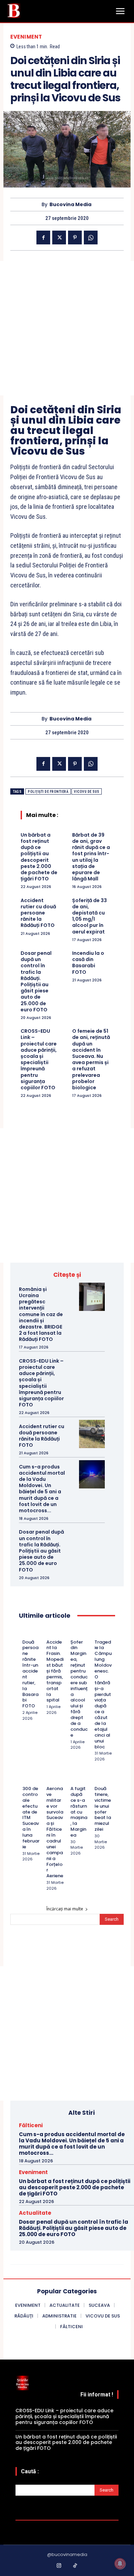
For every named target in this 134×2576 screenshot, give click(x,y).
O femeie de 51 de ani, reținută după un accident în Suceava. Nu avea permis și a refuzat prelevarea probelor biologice (91, 1059)
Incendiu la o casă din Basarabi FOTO (88, 963)
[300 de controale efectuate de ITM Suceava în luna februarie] (25, 1780)
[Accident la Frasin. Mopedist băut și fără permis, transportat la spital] (49, 1633)
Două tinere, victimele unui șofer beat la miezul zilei (103, 1809)
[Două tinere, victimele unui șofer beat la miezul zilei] (97, 1780)
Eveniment (26, 37)
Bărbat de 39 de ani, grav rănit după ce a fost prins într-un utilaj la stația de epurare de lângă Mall (91, 857)
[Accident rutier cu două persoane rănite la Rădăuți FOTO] (92, 1434)
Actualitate (35, 2213)
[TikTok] (75, 2566)
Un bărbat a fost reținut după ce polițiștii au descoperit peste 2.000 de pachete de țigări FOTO (39, 857)
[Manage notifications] (120, 2564)
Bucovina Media (70, 205)
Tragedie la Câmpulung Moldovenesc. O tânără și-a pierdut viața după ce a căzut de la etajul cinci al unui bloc (103, 1694)
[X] (59, 238)
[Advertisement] (67, 328)
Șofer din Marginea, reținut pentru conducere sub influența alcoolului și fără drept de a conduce (79, 1689)
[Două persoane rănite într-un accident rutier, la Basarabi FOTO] (25, 1633)
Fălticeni (31, 2125)
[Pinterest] (75, 238)
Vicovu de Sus (87, 792)
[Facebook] (43, 238)
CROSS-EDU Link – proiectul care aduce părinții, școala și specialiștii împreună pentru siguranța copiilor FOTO (39, 1059)
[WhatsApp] (91, 238)
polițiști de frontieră (48, 792)
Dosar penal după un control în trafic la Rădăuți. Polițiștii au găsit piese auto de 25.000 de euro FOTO (36, 981)
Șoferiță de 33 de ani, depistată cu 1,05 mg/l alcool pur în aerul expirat (90, 916)
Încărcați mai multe (65, 1909)
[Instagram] (59, 2566)
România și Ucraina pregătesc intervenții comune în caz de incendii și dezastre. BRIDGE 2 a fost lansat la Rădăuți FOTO (41, 1314)
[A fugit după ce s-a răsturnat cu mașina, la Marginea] (73, 1780)
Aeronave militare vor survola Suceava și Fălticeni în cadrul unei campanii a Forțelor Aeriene (55, 1832)
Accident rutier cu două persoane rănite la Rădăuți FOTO (38, 913)
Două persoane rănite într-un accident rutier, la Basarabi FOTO (30, 1674)
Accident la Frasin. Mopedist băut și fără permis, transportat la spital (55, 1671)
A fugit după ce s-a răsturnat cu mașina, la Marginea (79, 1812)
